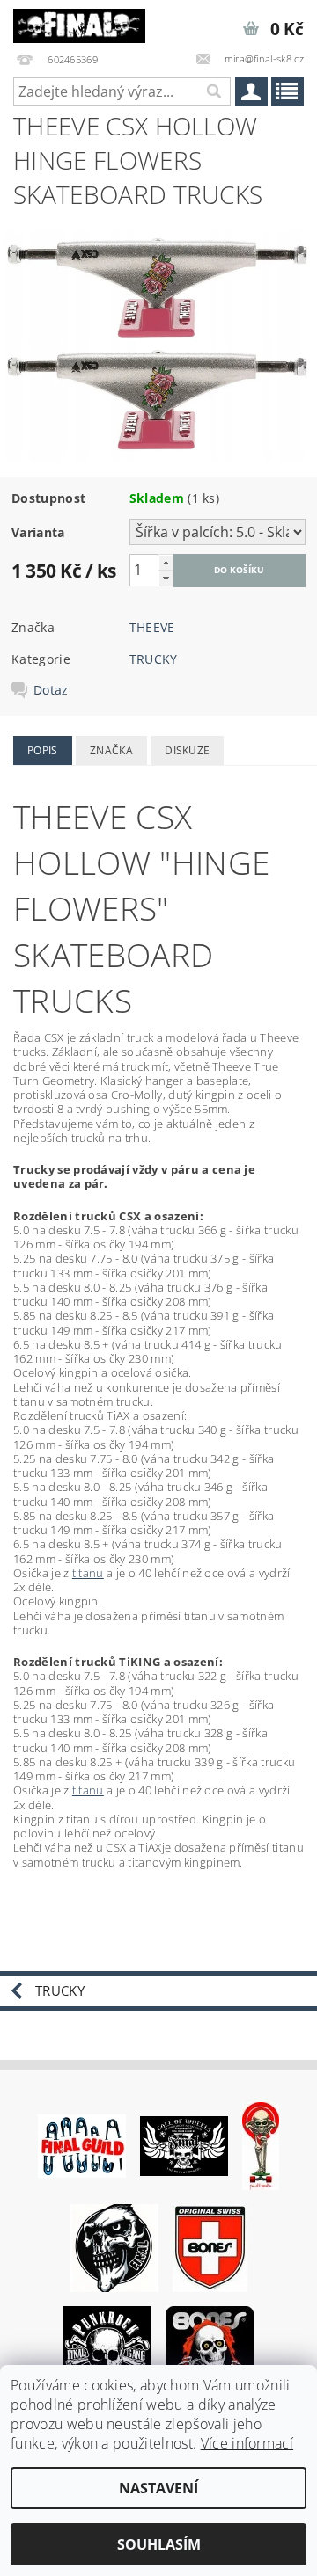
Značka (111, 750)
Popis (43, 750)
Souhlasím (159, 2544)
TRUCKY (154, 659)
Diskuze (187, 750)
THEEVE (152, 627)
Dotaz (51, 690)
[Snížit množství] (166, 578)
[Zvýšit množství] (166, 562)
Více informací (247, 2443)
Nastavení (158, 2488)
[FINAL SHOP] (79, 23)
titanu (88, 1573)
